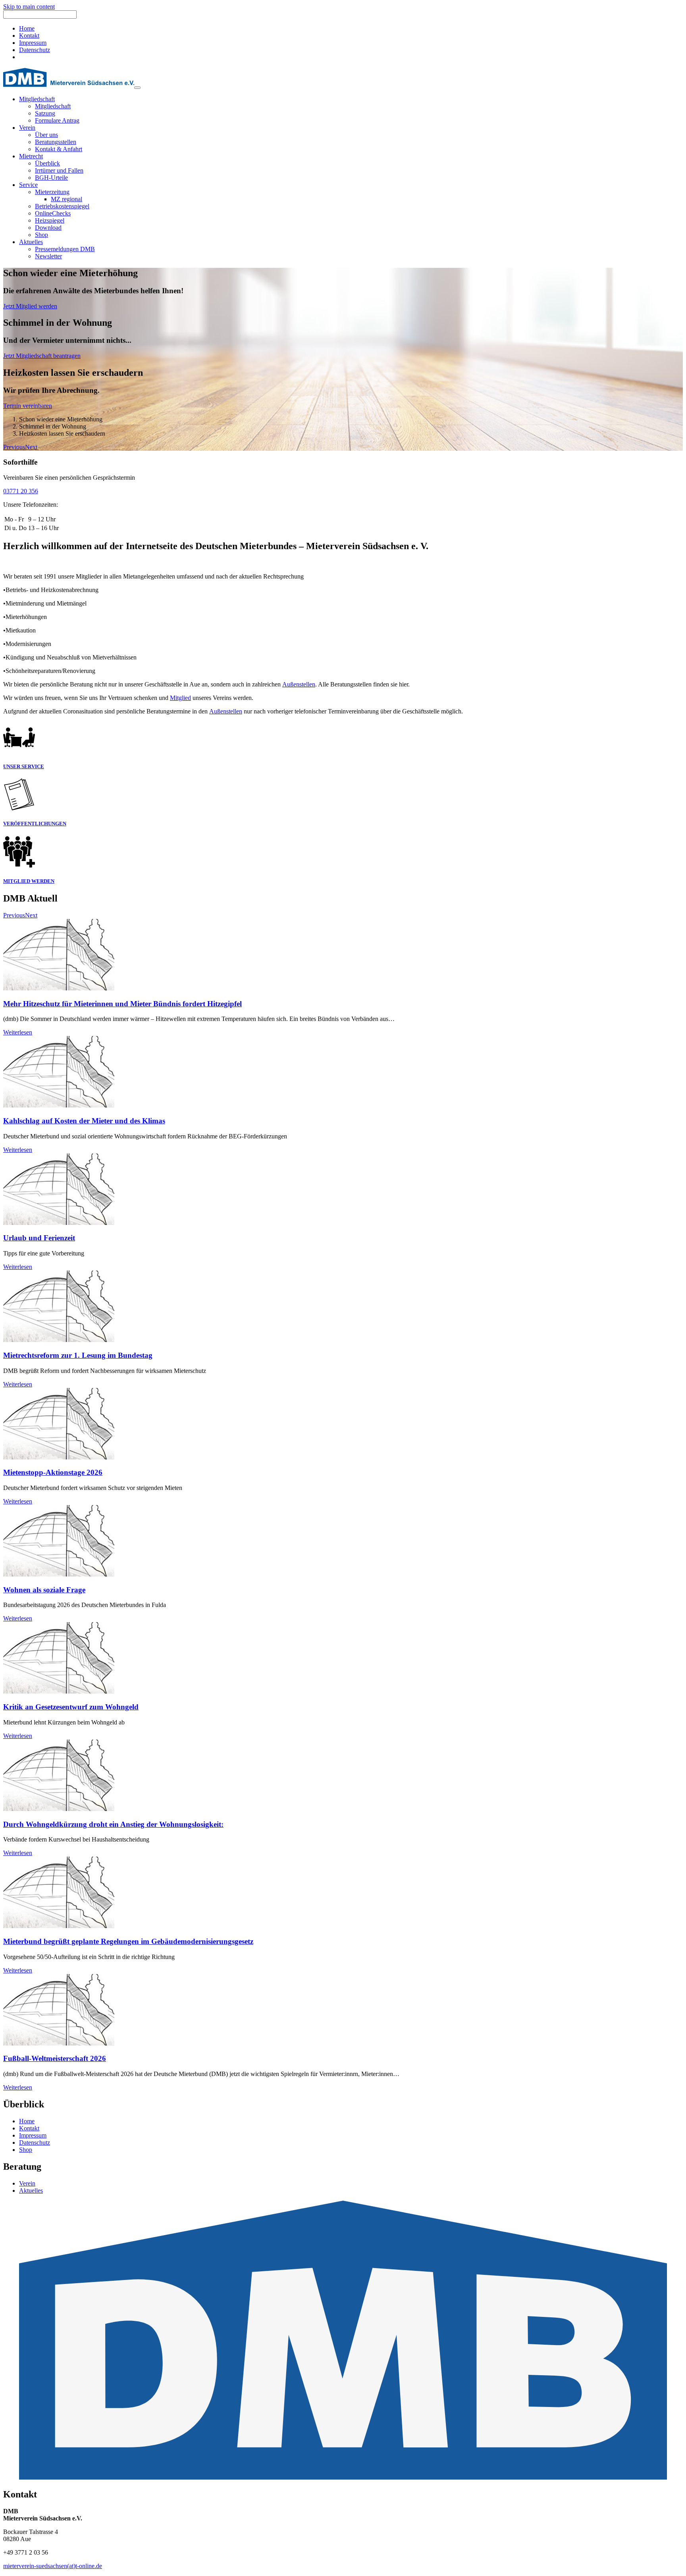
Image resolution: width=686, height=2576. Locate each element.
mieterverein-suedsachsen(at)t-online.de (53, 2566)
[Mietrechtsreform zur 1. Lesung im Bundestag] (59, 1340)
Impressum (33, 43)
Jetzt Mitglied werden (30, 306)
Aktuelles (31, 2191)
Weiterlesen (18, 1032)
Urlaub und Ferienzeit (39, 1238)
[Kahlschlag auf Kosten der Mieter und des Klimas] (59, 1105)
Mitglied (180, 698)
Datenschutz (35, 50)
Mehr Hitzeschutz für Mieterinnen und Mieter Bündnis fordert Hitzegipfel (122, 1004)
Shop (26, 2150)
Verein (27, 2183)
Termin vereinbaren (28, 406)
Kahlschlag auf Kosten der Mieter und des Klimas (84, 1121)
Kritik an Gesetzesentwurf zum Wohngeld (71, 1707)
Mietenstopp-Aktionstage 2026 (53, 1472)
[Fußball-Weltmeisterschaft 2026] (59, 2043)
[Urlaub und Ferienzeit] (59, 1223)
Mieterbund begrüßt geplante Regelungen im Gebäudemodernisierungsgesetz (128, 1941)
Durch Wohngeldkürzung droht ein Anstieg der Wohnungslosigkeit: (113, 1824)
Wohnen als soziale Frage (44, 1590)
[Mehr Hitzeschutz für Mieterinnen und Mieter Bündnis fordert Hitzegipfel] (59, 988)
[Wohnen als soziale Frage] (59, 1574)
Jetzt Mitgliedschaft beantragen (42, 356)
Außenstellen (299, 684)
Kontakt (29, 36)
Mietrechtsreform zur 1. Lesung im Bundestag (78, 1355)
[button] (14, 447)
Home (27, 28)
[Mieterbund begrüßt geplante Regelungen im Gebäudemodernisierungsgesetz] (59, 1926)
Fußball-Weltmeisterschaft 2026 (55, 2058)
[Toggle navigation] (137, 88)
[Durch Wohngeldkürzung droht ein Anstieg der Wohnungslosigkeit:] (59, 1809)
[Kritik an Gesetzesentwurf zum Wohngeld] (59, 1691)
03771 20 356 (21, 491)
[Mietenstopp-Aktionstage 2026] (59, 1457)
